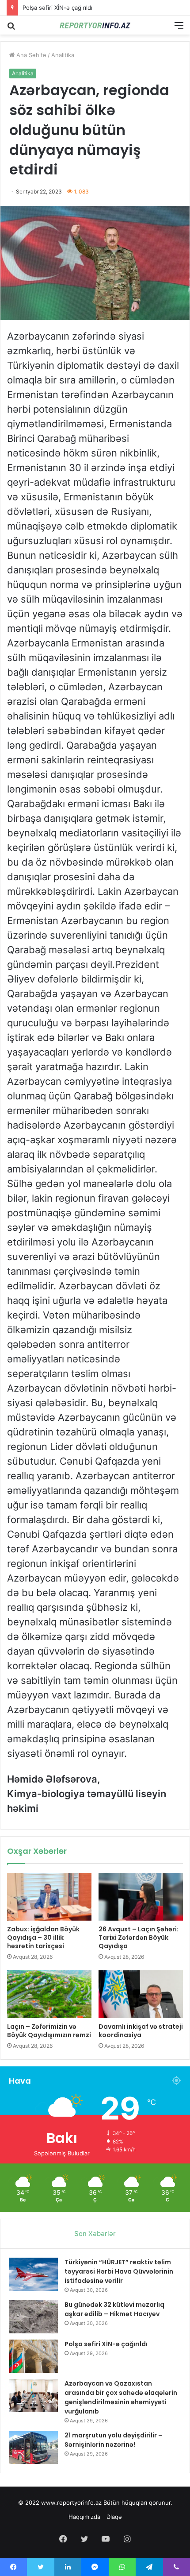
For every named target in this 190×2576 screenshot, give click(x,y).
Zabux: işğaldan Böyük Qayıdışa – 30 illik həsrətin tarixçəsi (43, 1938)
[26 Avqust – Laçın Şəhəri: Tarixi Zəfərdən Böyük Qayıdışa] (141, 1897)
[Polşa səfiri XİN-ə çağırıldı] (34, 2356)
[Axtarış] (11, 29)
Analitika (63, 55)
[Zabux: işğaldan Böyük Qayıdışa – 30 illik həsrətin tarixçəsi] (49, 1897)
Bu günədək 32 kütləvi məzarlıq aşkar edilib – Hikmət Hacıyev (114, 2309)
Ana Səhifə (30, 55)
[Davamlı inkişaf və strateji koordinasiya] (141, 1994)
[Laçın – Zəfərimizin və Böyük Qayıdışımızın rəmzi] (49, 1994)
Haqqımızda (84, 2517)
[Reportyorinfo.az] (95, 25)
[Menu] (179, 29)
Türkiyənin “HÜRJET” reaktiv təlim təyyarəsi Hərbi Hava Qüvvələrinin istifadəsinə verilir (119, 2271)
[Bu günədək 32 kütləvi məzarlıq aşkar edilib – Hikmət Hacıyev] (34, 2317)
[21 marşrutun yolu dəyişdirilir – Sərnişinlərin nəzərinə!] (34, 2447)
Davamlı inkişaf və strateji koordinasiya (141, 2031)
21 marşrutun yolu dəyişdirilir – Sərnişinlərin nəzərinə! (114, 2440)
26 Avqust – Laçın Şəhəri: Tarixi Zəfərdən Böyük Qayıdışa (139, 1938)
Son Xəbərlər (95, 2234)
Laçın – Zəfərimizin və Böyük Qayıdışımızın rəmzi (49, 2031)
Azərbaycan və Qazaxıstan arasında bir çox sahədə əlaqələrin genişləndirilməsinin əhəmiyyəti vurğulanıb (121, 2397)
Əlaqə (114, 2517)
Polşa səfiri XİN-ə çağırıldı (106, 2344)
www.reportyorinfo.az (71, 2503)
